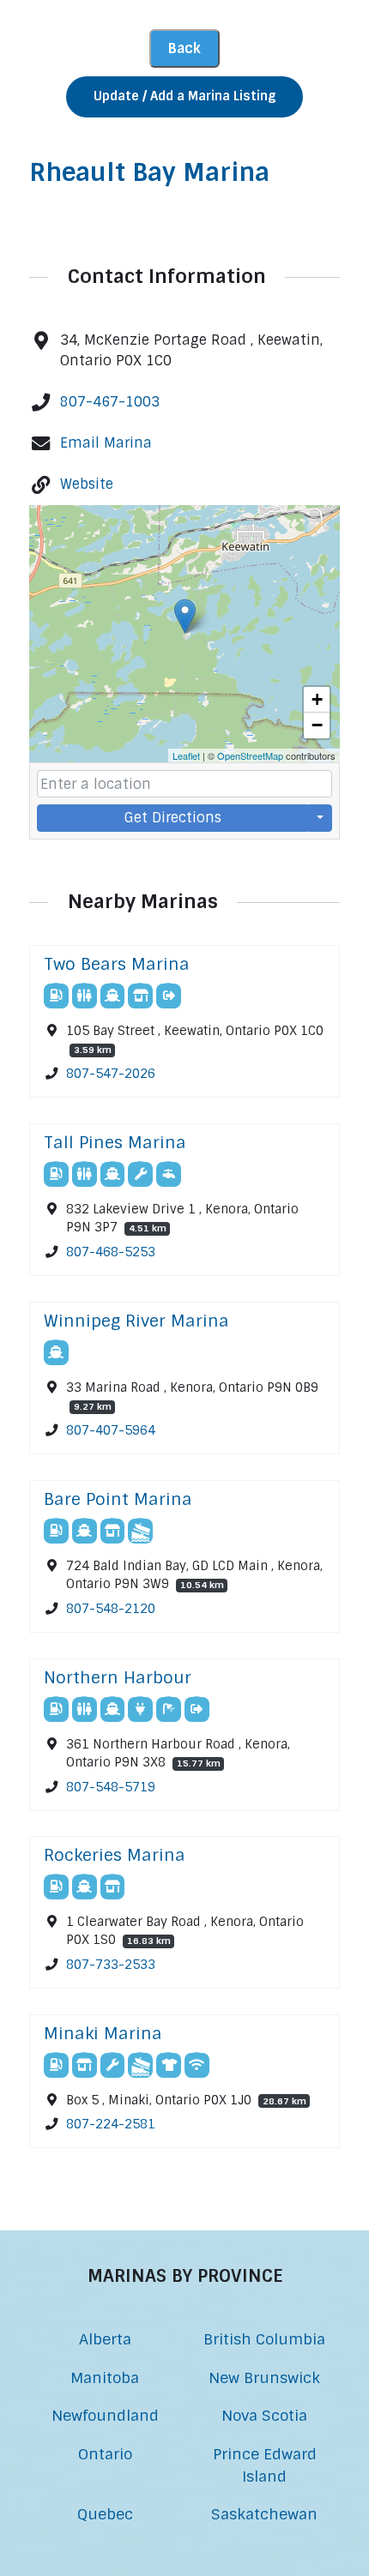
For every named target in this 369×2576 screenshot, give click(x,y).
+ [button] (317, 699)
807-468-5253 (111, 1252)
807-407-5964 (111, 1430)
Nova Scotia (264, 2415)
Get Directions (173, 818)
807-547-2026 (111, 1074)
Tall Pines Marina (115, 1143)
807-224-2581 (111, 2125)
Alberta (105, 2339)
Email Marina (106, 443)
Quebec (105, 2514)
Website (87, 484)
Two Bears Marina (117, 964)
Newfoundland (105, 2415)
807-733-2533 (111, 1965)
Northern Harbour (118, 1678)
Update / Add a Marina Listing (184, 96)
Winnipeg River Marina (136, 1321)
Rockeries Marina (115, 1855)
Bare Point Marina (118, 1499)
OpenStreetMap (250, 755)
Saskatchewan (264, 2514)
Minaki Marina (103, 2034)
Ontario (105, 2454)
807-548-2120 (111, 1609)
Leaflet (186, 755)
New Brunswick (264, 2377)
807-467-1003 (110, 402)
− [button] (317, 725)
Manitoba (105, 2377)
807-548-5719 (111, 1787)
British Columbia (264, 2339)
